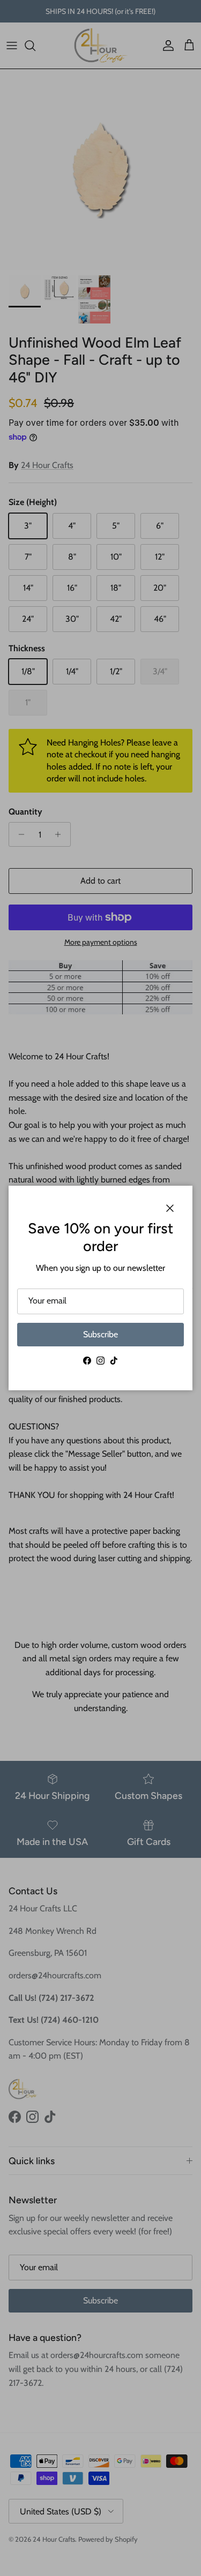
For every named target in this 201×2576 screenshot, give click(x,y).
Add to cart (100, 881)
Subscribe (100, 1334)
